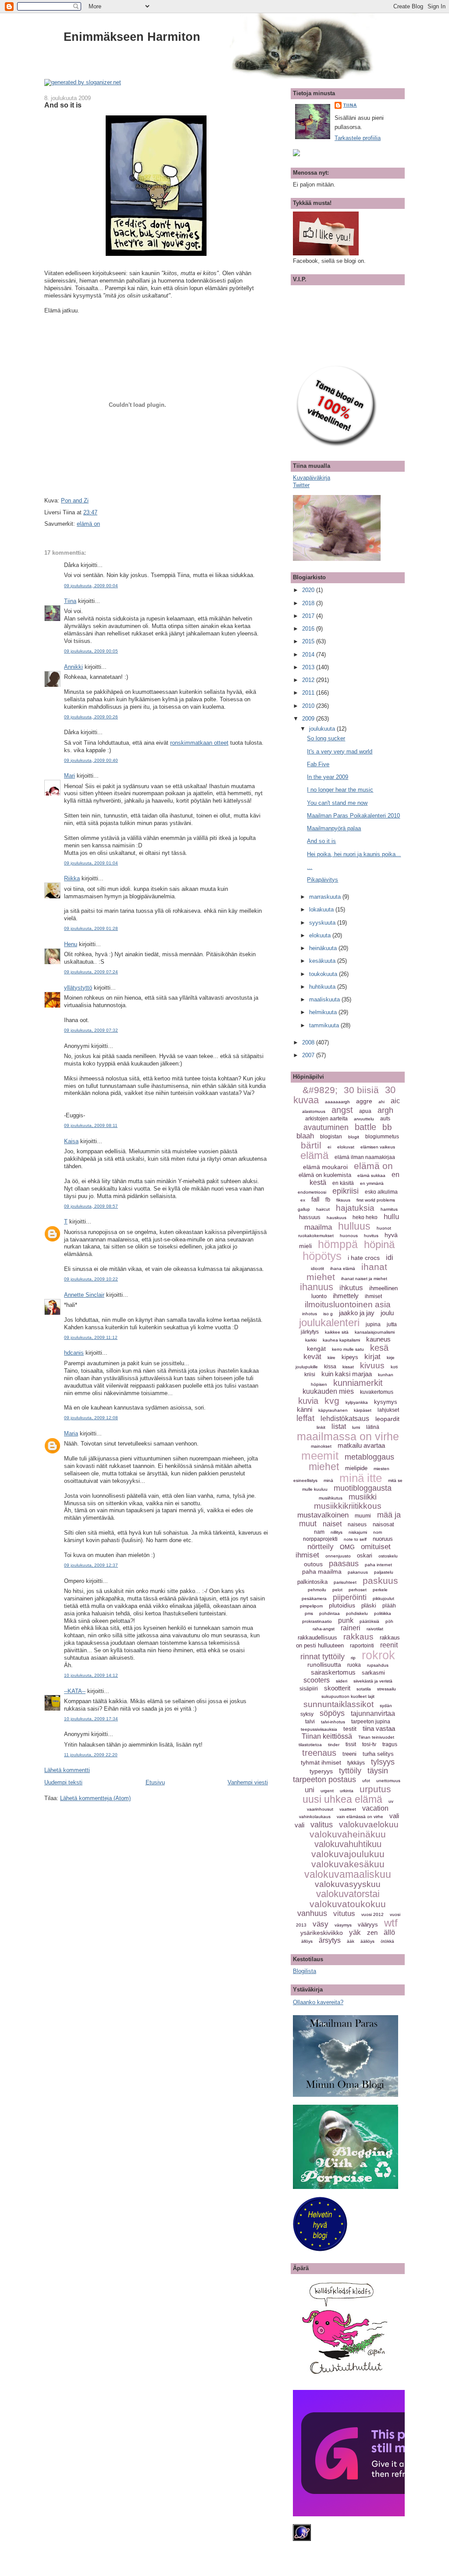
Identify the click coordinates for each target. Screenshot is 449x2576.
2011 (309, 693)
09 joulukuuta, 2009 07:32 (91, 1030)
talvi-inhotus (333, 1722)
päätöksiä (369, 1621)
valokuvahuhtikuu (348, 1844)
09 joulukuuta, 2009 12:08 (91, 1418)
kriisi (310, 1374)
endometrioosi (312, 1192)
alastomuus (314, 1111)
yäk (355, 1932)
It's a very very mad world (340, 752)
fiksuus (343, 1200)
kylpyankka (357, 1402)
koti (394, 1367)
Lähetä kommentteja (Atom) (95, 1798)
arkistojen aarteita (326, 1119)
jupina (373, 1324)
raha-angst (324, 1629)
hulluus (354, 1226)
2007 (309, 1055)
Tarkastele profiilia (358, 138)
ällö (389, 1932)
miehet (324, 1467)
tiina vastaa (379, 1728)
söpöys (332, 1713)
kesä (379, 1348)
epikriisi (346, 1191)
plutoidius (342, 1605)
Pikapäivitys (322, 880)
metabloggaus (369, 1457)
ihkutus (351, 1288)
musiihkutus (331, 1498)
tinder (334, 1745)
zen (372, 1932)
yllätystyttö (78, 988)
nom (378, 1532)
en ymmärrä (372, 1183)
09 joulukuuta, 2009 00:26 (91, 717)
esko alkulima (381, 1192)
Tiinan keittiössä (327, 1736)
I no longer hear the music (340, 790)
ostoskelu (388, 1556)
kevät (312, 1357)
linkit (321, 1427)
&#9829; (320, 1090)
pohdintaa (330, 1613)
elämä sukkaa (371, 1175)
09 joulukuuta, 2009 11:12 (91, 1337)
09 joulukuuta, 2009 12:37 (91, 1565)
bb (387, 1127)
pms (309, 1613)
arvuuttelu (364, 1119)
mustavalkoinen (323, 1515)
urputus (375, 1789)
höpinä (379, 1244)
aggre (364, 1101)
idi (390, 1258)
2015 (309, 641)
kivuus (372, 1365)
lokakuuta (322, 909)
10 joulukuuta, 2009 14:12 (91, 1675)
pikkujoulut (383, 1598)
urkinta (347, 1791)
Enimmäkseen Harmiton (132, 37)
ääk (351, 1941)
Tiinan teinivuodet (376, 1737)
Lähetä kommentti (67, 1770)
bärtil (311, 1145)
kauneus (378, 1339)
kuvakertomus (377, 1392)
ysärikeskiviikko (322, 1933)
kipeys (350, 1357)
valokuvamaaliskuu (348, 1874)
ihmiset (373, 1296)
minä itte (361, 1478)
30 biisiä (361, 1090)
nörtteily (321, 1547)
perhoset (358, 1590)
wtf (391, 1923)
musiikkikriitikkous (348, 1506)
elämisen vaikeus (378, 1147)
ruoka (354, 1665)
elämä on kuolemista (325, 1175)
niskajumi (358, 1532)
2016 (309, 629)
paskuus (380, 1580)
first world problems (376, 1200)
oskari (365, 1555)
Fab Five (318, 764)
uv (391, 1801)
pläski (369, 1606)
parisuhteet (345, 1582)
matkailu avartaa (361, 1445)
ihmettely (346, 1296)
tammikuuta (325, 1025)
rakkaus (358, 1637)
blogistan (331, 1137)
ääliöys (367, 1941)
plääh (389, 1606)
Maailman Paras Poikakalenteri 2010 (353, 816)
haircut (323, 1209)
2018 (309, 603)
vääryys (368, 1925)
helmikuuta (324, 1012)
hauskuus (337, 1218)
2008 (309, 1042)
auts (385, 1119)
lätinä (373, 1427)
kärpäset (363, 1410)
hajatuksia (355, 1208)
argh (385, 1110)
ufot (366, 1781)
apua (365, 1111)
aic (395, 1101)
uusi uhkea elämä (342, 1799)
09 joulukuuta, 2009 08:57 (91, 1206)
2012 (309, 680)
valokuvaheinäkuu (348, 1834)
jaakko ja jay (357, 1313)
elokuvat (346, 1147)
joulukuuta (323, 729)
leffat (305, 1418)
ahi (381, 1102)
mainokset (321, 1446)
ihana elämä (343, 1268)
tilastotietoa (310, 1745)
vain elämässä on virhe (360, 1817)
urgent (327, 1791)
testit (350, 1729)
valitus (322, 1825)
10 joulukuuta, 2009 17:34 (91, 1719)
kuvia (308, 1401)
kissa (330, 1367)
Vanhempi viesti (248, 1782)
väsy (321, 1924)
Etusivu (155, 1782)
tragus (390, 1744)
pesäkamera (314, 1598)
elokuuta (321, 935)
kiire (331, 1358)
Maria (71, 1433)
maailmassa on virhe (348, 1436)
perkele (380, 1590)
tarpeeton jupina (371, 1722)
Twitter (301, 485)
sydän (386, 1706)
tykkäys (356, 1763)
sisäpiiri (309, 1689)
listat (339, 1426)
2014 (309, 655)
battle (365, 1127)
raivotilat (375, 1629)
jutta (392, 1324)
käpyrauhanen (333, 1410)
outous (313, 1564)
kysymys (386, 1402)
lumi (356, 1427)
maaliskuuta (325, 999)
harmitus (389, 1209)
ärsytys (330, 1940)
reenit (389, 1645)
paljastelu (384, 1572)
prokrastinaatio (317, 1621)
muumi (363, 1516)
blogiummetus (382, 1137)
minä (328, 1480)
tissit (351, 1744)
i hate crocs (364, 1258)
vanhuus (312, 1913)
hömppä (338, 1244)
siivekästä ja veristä (373, 1681)
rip (353, 1658)
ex (303, 1200)
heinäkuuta (324, 948)
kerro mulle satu (348, 1349)
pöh (389, 1621)
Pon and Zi (75, 500)
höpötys (322, 1256)
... (310, 867)
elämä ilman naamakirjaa (365, 1157)
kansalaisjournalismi (375, 1332)
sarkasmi (373, 1673)
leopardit (387, 1419)
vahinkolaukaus (315, 1817)
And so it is (63, 105)
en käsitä (343, 1183)
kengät (316, 1349)
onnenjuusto (338, 1556)
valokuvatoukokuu (348, 1904)
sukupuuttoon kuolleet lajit (348, 1696)
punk (346, 1620)
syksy (307, 1714)
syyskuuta (323, 923)
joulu (387, 1313)
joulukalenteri (329, 1322)
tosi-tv (369, 1744)
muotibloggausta (363, 1488)
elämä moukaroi (325, 1167)
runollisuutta (324, 1665)
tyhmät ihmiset (321, 1762)
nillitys (337, 1532)
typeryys (321, 1771)
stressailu (387, 1689)
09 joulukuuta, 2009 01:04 (91, 863)
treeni (349, 1754)
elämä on (88, 524)
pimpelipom (311, 1606)
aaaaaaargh (337, 1102)
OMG (347, 1547)
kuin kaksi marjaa (347, 1374)
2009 (309, 719)
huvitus (371, 1236)
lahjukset (388, 1410)
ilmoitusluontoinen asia (348, 1304)
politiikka (383, 1613)
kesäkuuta (323, 961)
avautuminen (326, 1127)
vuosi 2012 (372, 1914)
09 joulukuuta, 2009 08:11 (91, 1125)
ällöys (307, 1941)
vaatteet (348, 1809)
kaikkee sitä (337, 1332)
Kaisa (71, 1141)
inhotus (310, 1314)
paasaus (344, 1564)
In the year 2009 (328, 777)
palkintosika (312, 1582)
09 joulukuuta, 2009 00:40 (91, 760)
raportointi (362, 1646)
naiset (332, 1524)
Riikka (72, 878)
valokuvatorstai (348, 1894)
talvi (310, 1722)
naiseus (357, 1525)
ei (329, 1147)
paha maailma (322, 1571)
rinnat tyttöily (322, 1657)
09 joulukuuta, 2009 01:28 (91, 928)
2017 (309, 616)
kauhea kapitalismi (341, 1340)
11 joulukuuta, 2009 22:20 (91, 1755)
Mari (69, 776)
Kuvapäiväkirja (312, 478)
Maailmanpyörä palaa (334, 828)
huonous (349, 1236)
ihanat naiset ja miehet (364, 1279)
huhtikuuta (323, 987)
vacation (375, 1808)
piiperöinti (350, 1597)
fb (328, 1200)
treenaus (319, 1753)
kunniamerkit (358, 1383)
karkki (311, 1340)
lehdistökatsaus (345, 1419)
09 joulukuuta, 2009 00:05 (91, 651)
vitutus (344, 1914)
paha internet (378, 1565)
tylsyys (383, 1762)
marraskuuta (326, 897)
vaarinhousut (320, 1809)
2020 (309, 590)
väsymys (343, 1925)
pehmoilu (317, 1590)
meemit (320, 1456)
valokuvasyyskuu (348, 1884)
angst (342, 1110)
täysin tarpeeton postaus (340, 1775)
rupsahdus (378, 1665)
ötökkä (387, 1941)
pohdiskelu (357, 1613)
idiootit (317, 1268)
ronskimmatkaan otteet (199, 743)
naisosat (383, 1524)
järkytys (310, 1332)
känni (305, 1409)
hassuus (310, 1217)
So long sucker (326, 738)
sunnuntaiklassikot (339, 1704)
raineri (351, 1628)
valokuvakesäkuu (348, 1864)
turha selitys (378, 1754)
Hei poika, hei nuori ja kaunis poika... (354, 854)
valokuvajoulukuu (348, 1854)
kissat (348, 1367)
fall (315, 1199)
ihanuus (317, 1287)
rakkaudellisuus (317, 1638)
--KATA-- (75, 1691)
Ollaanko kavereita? (318, 2002)
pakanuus (358, 1572)
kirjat (372, 1357)
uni (310, 1790)
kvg (332, 1401)
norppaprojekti (320, 1539)
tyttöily (350, 1771)
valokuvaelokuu (369, 1824)
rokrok (378, 1655)
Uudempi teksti (63, 1782)
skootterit (337, 1688)
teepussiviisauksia (319, 1729)
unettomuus (388, 1781)
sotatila (364, 1689)
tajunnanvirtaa (373, 1713)
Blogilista (305, 1971)
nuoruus (383, 1539)
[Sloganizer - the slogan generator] (83, 82)
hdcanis (74, 1353)
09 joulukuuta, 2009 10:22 (91, 1279)
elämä (314, 1155)
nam (319, 1532)
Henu (71, 944)
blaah (305, 1136)
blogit (354, 1137)
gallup (304, 1209)
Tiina (70, 601)
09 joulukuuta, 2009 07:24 (91, 972)
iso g (328, 1314)
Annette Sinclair (84, 1295)
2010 (309, 706)
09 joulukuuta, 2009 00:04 (91, 586)
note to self (355, 1539)
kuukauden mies (328, 1391)
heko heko (365, 1217)
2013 (309, 667)
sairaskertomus (333, 1672)
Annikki (73, 667)
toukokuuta (324, 974)
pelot (337, 1590)
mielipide (356, 1468)
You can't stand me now (337, 803)
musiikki (363, 1497)
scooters (317, 1680)
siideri (342, 1681)
